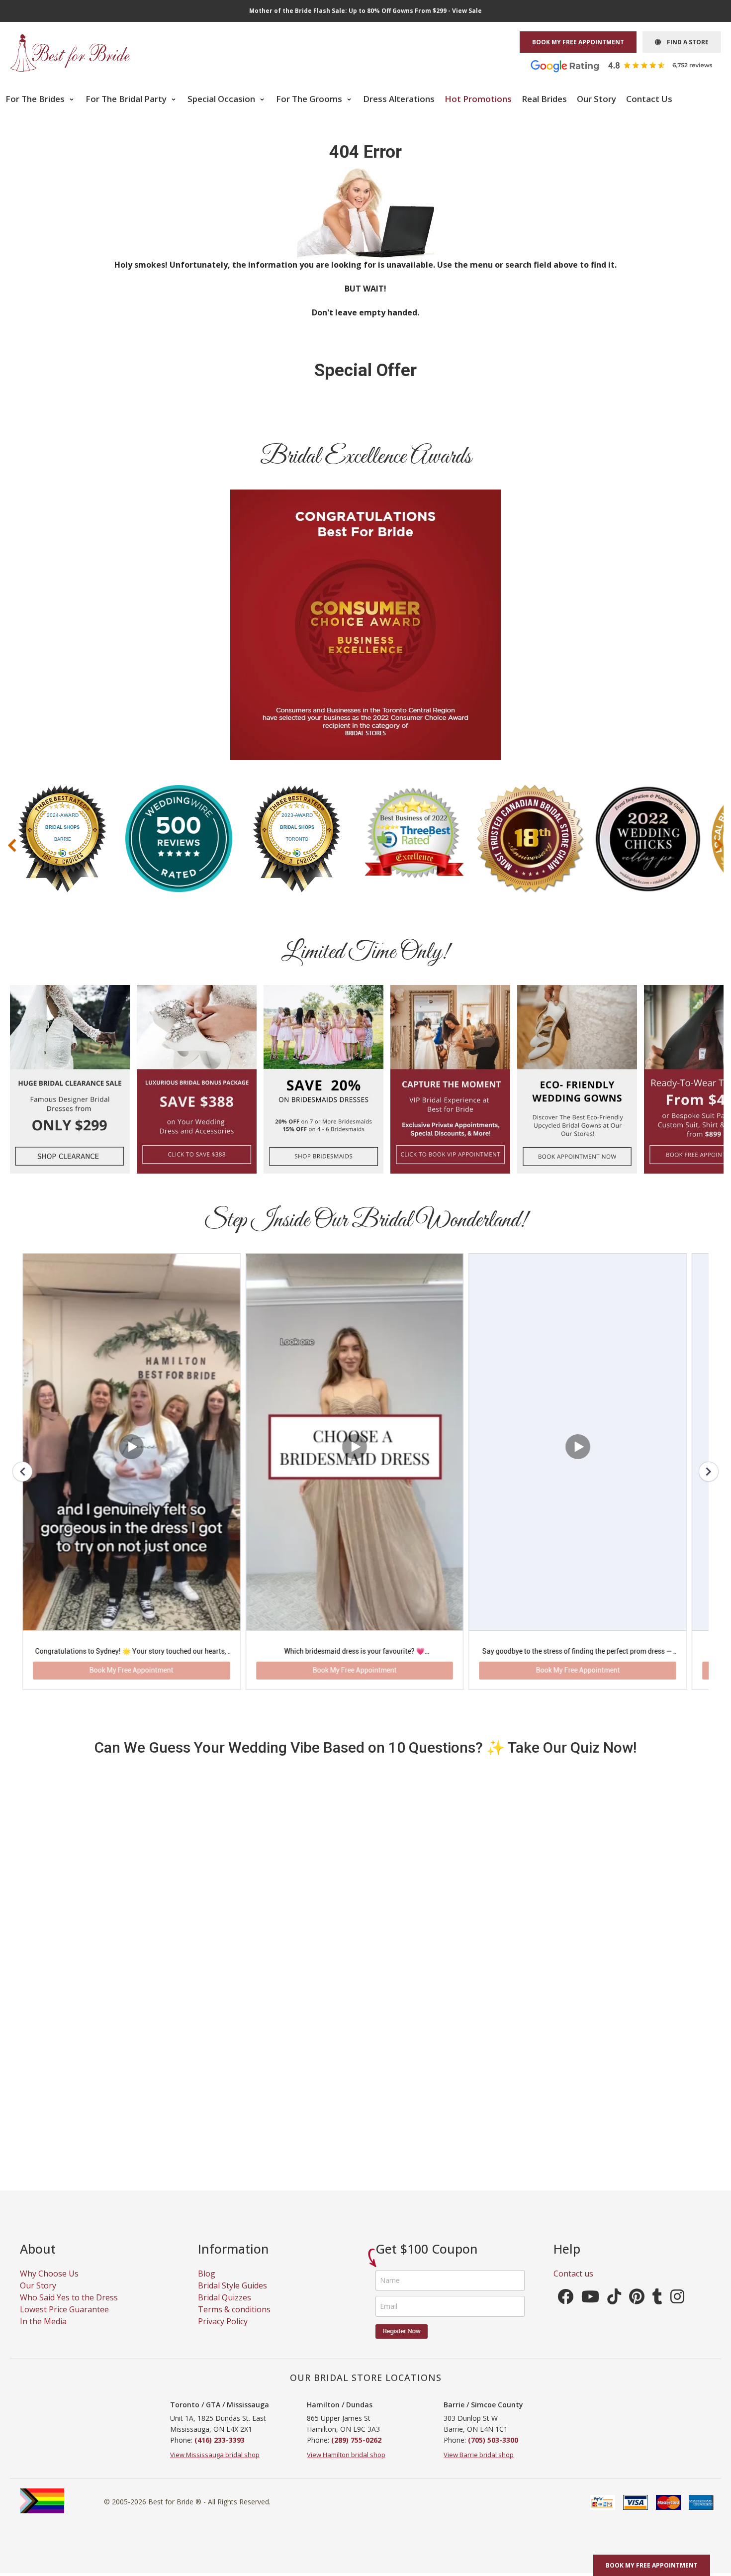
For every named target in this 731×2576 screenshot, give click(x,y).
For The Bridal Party (127, 99)
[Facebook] (565, 2210)
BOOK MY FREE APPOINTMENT (578, 42)
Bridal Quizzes (225, 2208)
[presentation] (12, 845)
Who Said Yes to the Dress (69, 2208)
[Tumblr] (657, 2210)
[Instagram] (677, 2210)
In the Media (43, 2232)
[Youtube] (590, 2210)
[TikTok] (614, 2210)
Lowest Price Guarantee (64, 2220)
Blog (207, 2184)
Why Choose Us (49, 2184)
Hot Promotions (478, 99)
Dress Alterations (399, 99)
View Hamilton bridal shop (346, 2365)
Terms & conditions (234, 2220)
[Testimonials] (629, 65)
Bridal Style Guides (232, 2196)
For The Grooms (310, 99)
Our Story (596, 99)
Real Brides (544, 99)
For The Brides (36, 99)
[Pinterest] (637, 2210)
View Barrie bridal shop (479, 2365)
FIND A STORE (685, 42)
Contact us (573, 2184)
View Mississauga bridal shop (215, 2365)
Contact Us (649, 99)
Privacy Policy (223, 2232)
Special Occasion (222, 99)
